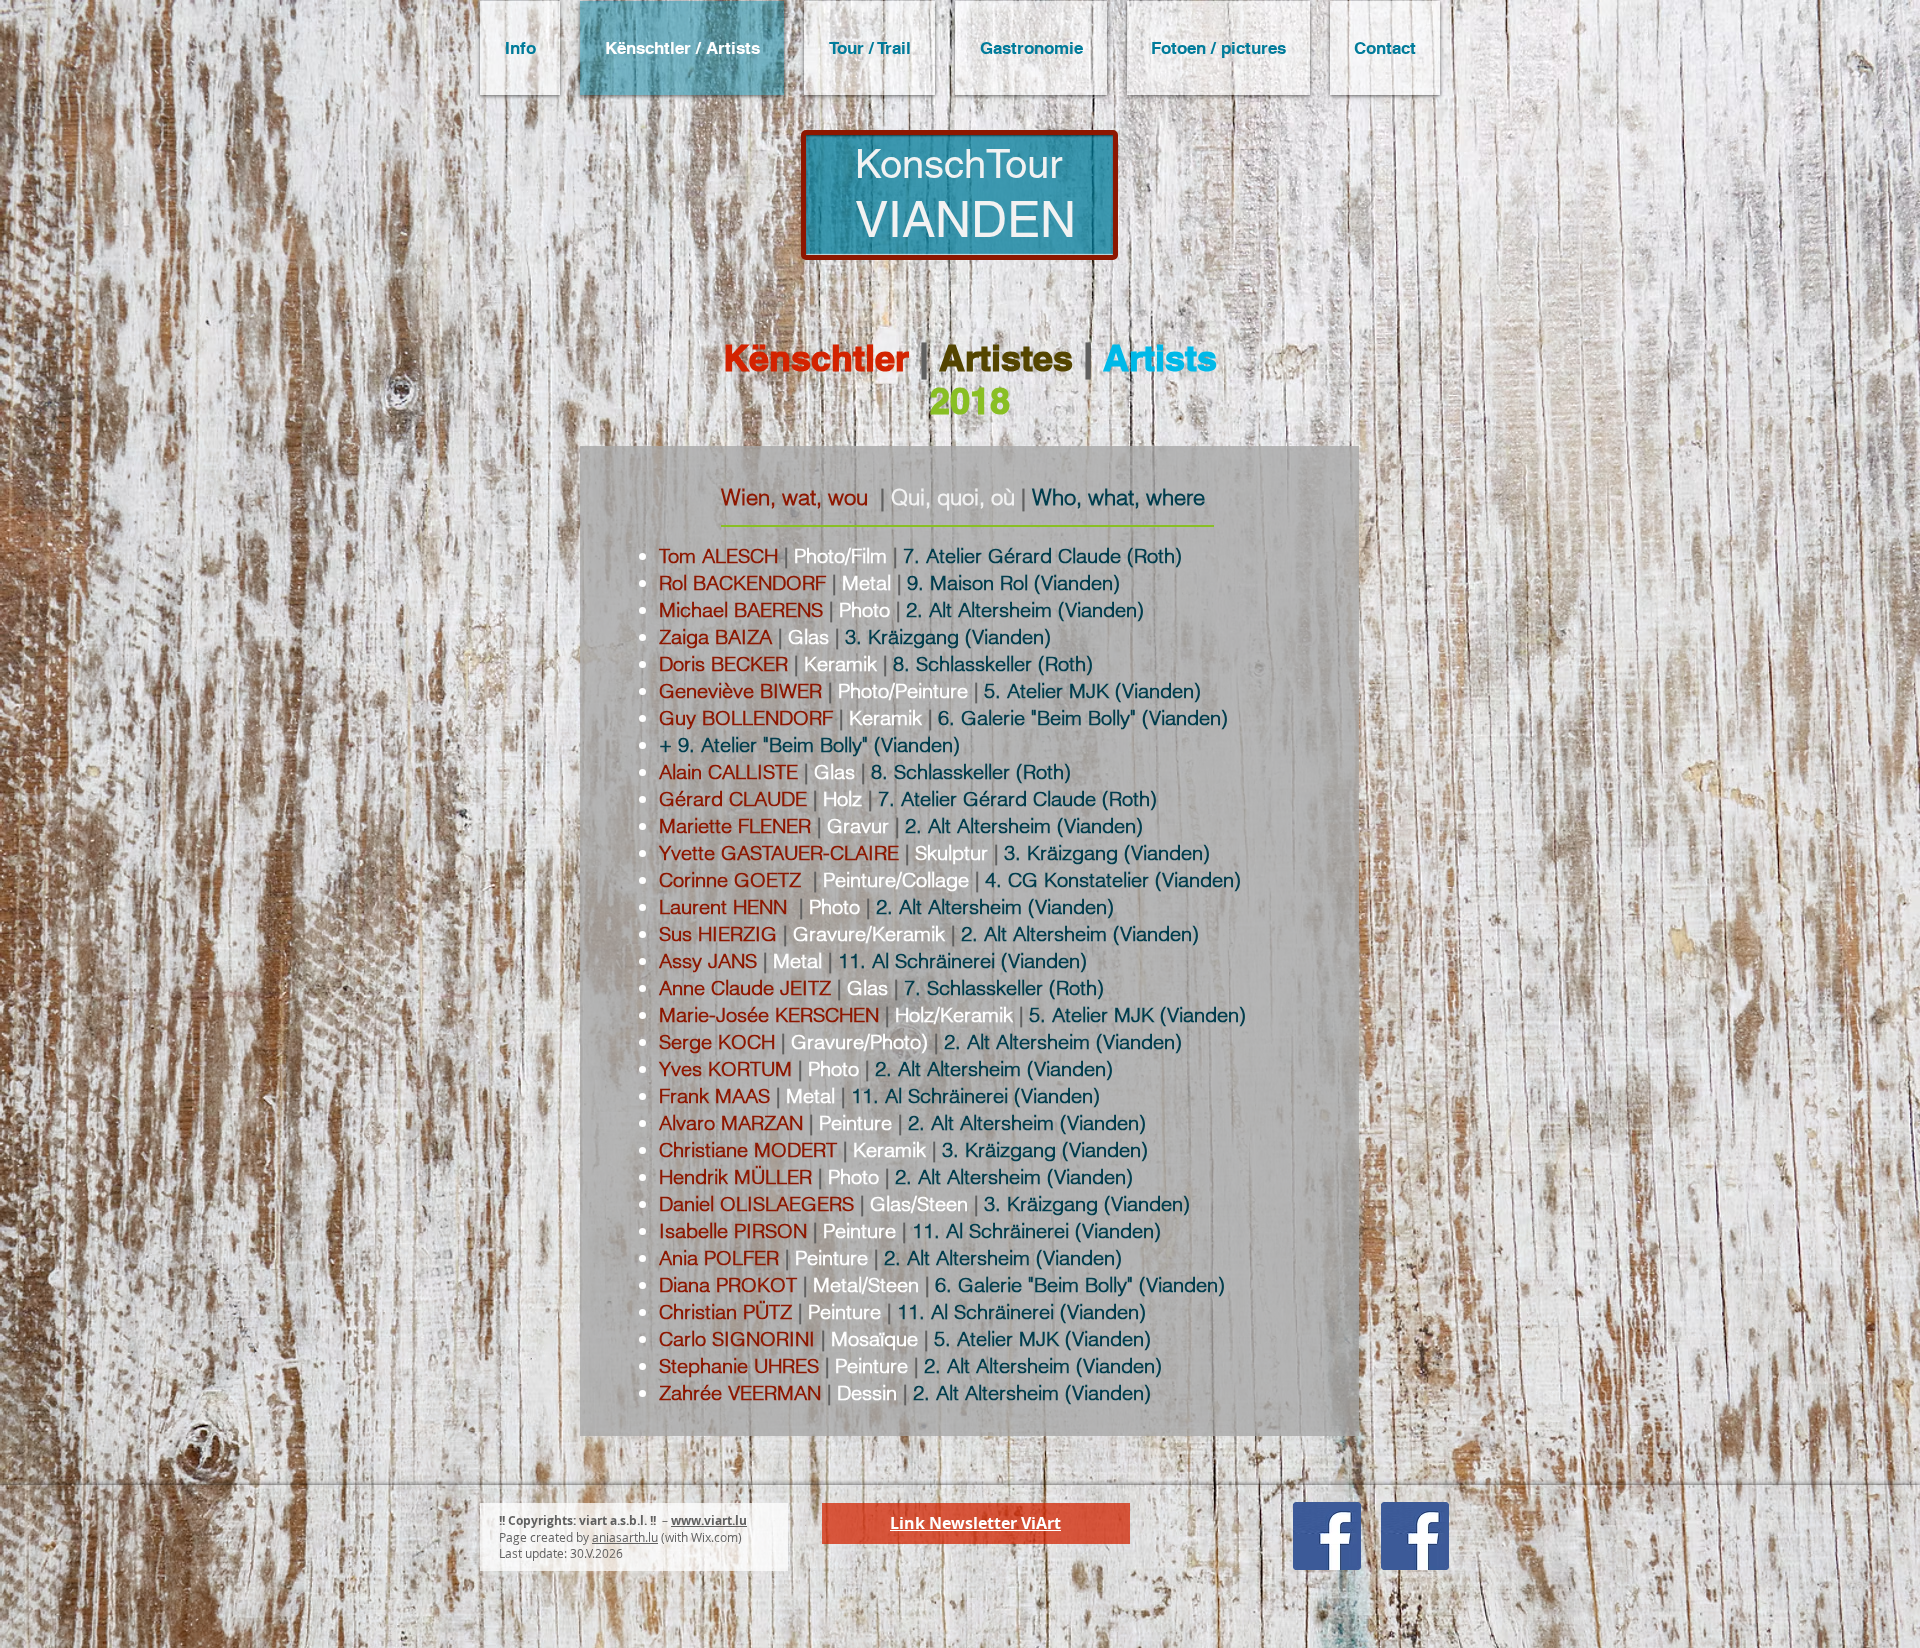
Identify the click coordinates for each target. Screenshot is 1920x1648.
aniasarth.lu (625, 1537)
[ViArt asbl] (1415, 1536)
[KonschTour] (1327, 1536)
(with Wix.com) (701, 1537)
